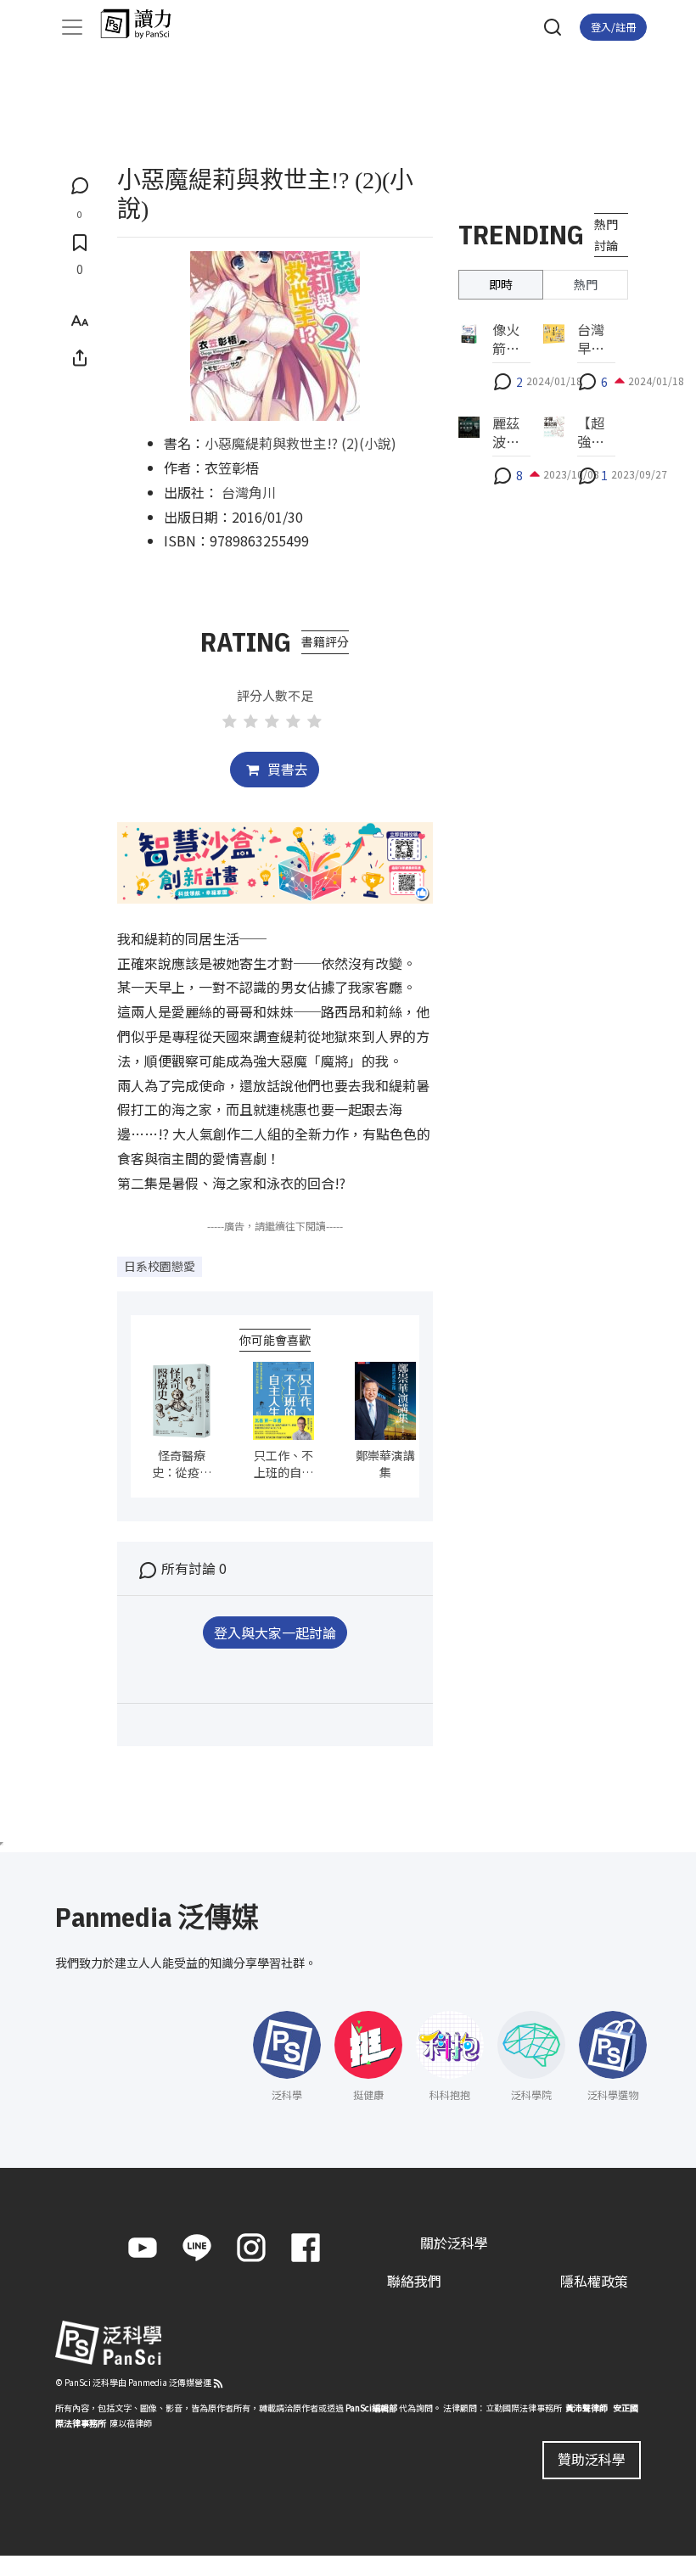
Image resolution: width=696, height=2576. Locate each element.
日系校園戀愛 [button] (160, 1266)
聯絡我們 (414, 2281)
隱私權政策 (594, 2281)
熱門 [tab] (586, 284)
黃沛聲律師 (587, 2408)
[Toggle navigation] (72, 27)
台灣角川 (249, 492)
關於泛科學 (454, 2243)
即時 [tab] (501, 284)
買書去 (286, 769)
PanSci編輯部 (371, 2408)
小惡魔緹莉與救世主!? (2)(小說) (300, 443)
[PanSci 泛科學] (144, 24)
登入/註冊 (613, 27)
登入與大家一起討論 (275, 1632)
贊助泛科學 (592, 2459)
